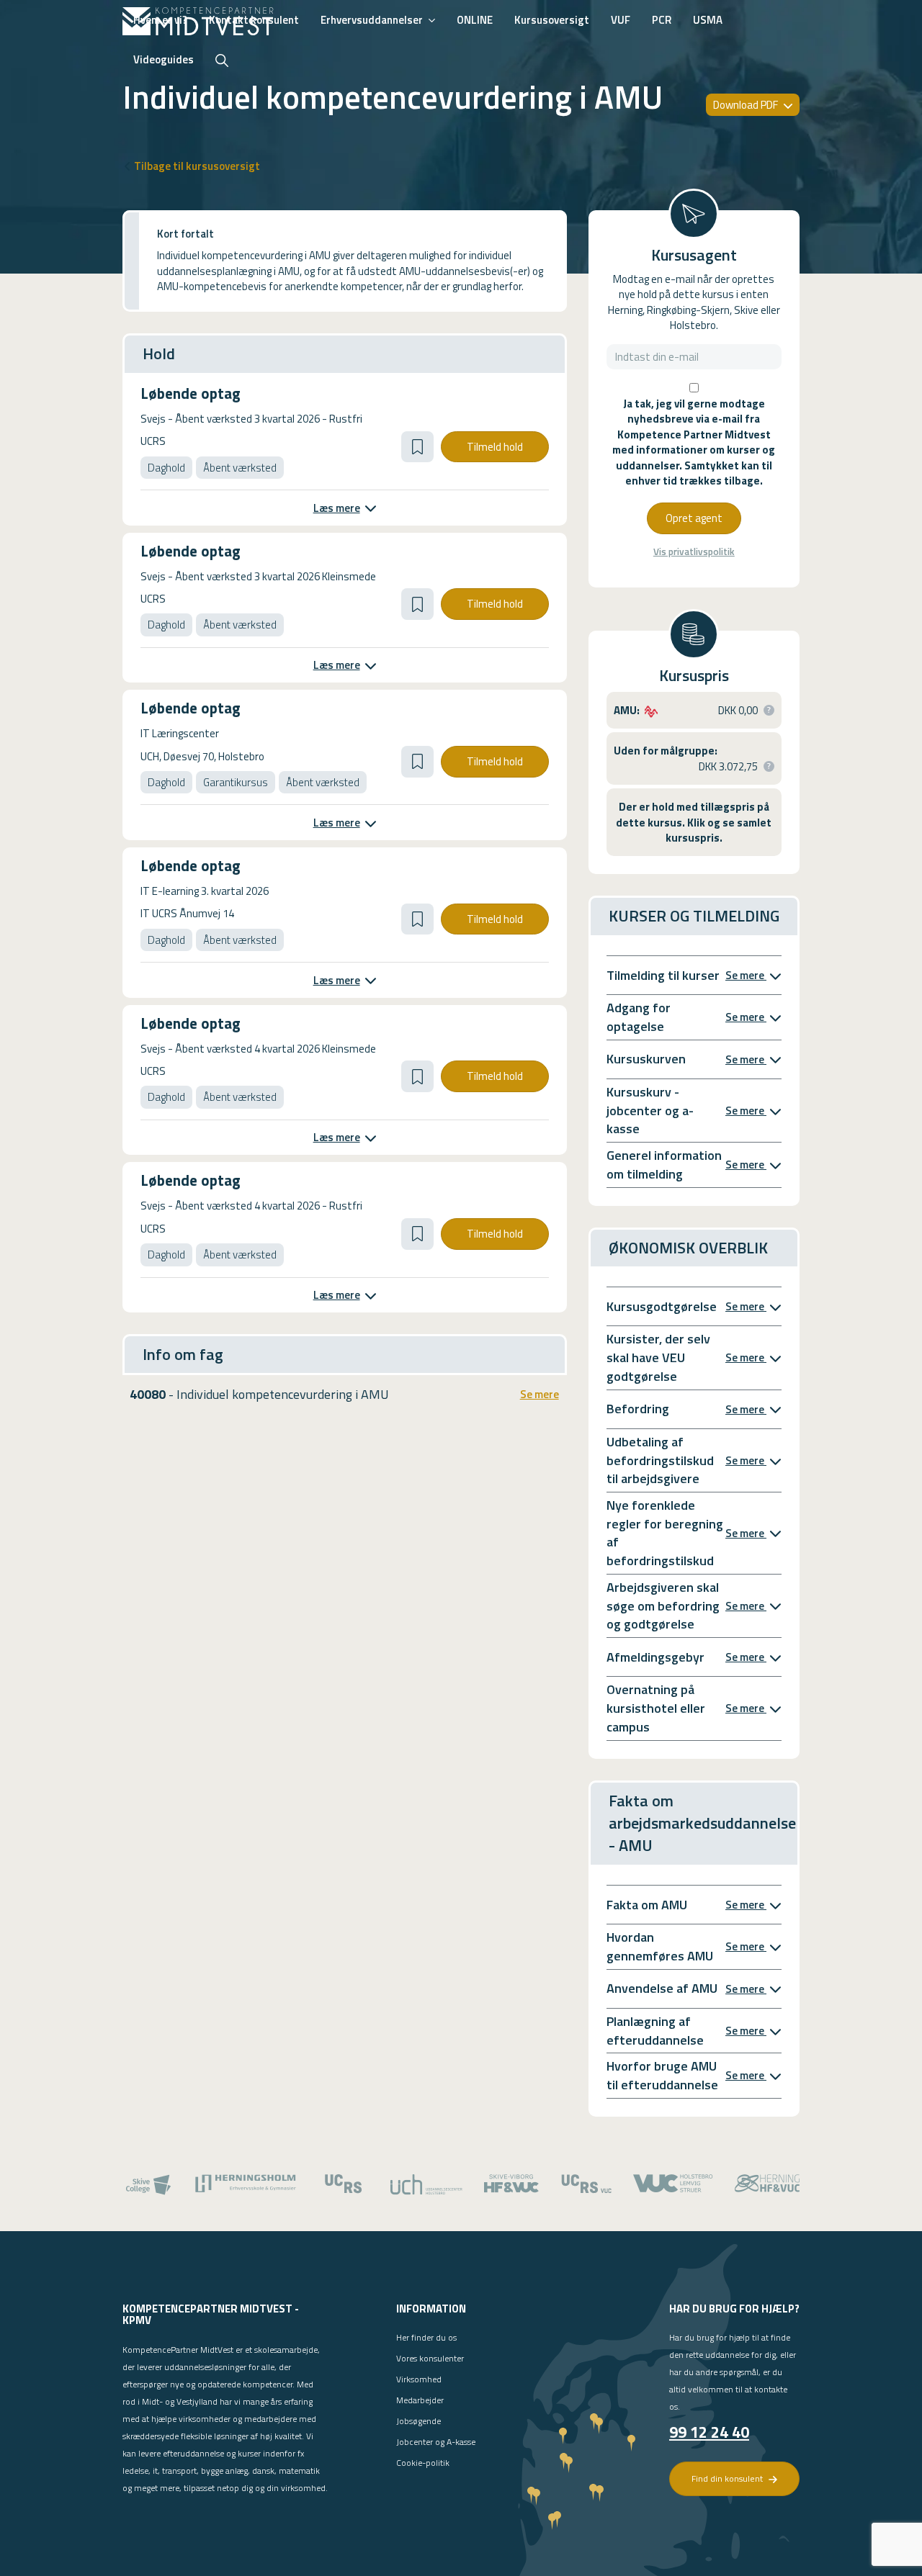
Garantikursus (236, 782)
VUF (621, 20)
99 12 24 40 (709, 2432)
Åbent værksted (240, 468)
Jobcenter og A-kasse (436, 2442)
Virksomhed (419, 2379)
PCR (662, 20)
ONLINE (475, 20)
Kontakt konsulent (254, 20)
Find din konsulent (728, 2478)
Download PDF (747, 105)
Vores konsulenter (430, 2358)
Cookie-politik (423, 2463)
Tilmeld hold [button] (495, 447)
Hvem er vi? (160, 20)
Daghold (166, 468)
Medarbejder (420, 2400)
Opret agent (694, 518)
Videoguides (164, 59)
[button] (417, 447)
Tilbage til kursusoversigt (197, 166)
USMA (708, 20)
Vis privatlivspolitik (694, 552)
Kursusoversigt (552, 20)
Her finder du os (426, 2337)
